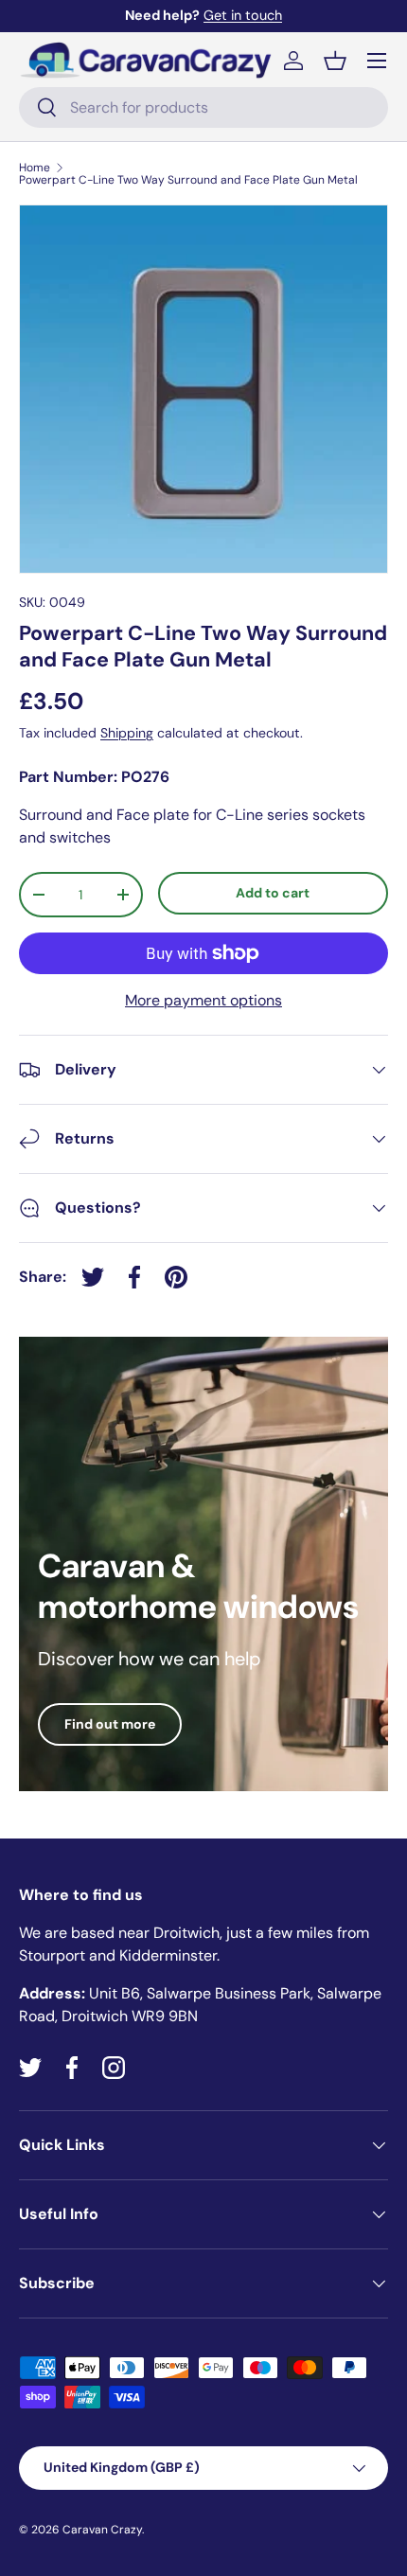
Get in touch (243, 15)
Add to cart (273, 893)
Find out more (110, 1724)
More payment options (203, 1000)
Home (35, 168)
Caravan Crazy (102, 2530)
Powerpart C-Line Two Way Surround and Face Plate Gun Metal (188, 180)
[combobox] (203, 107)
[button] (335, 61)
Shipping (127, 733)
